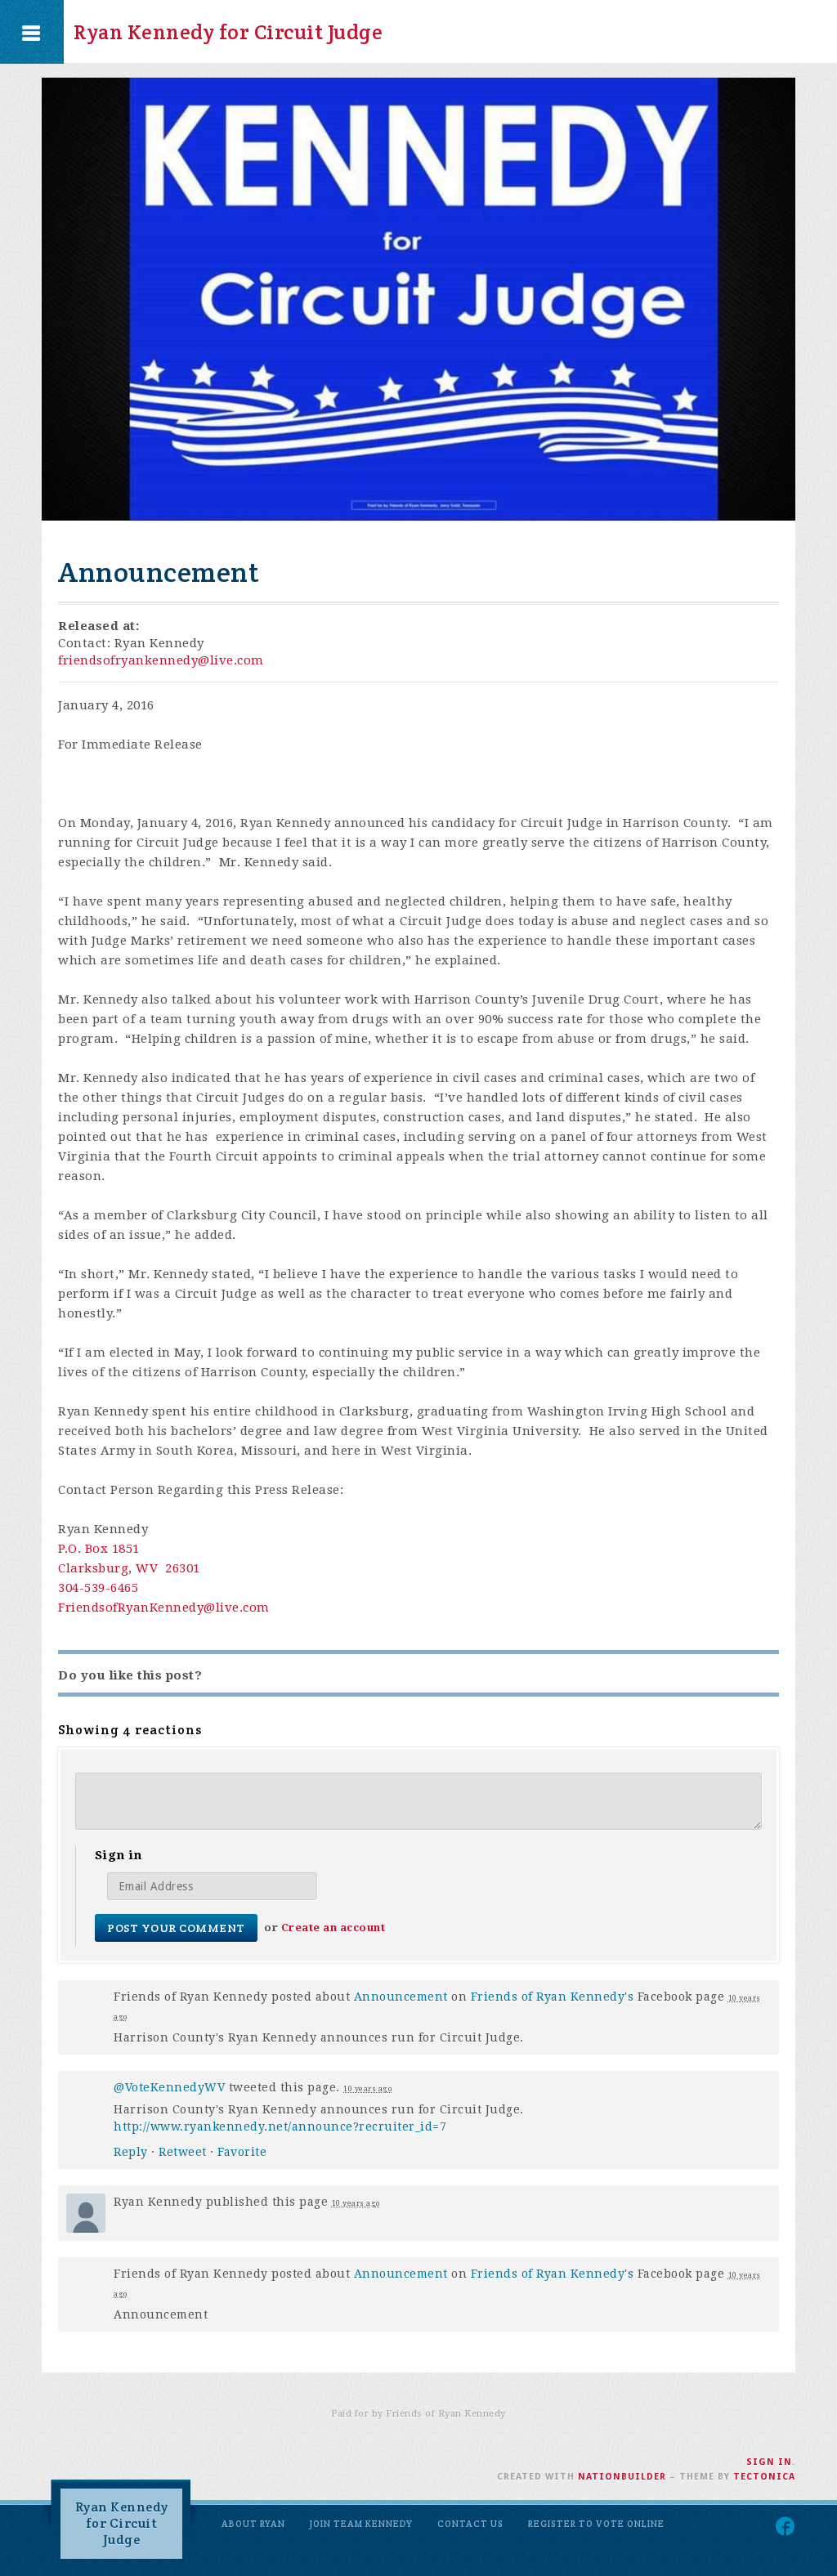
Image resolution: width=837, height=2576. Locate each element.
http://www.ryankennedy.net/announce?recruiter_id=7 (280, 2127)
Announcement (401, 1997)
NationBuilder (622, 2477)
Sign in (769, 2462)
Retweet (183, 2152)
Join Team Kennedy (361, 2524)
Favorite (242, 2152)
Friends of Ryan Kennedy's (553, 1997)
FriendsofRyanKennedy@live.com (164, 1608)
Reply (131, 2152)
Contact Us (470, 2524)
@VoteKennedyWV (169, 2087)
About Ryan (253, 2524)
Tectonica (764, 2477)
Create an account (333, 1928)
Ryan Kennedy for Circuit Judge (228, 32)
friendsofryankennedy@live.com (161, 660)
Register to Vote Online (596, 2524)
